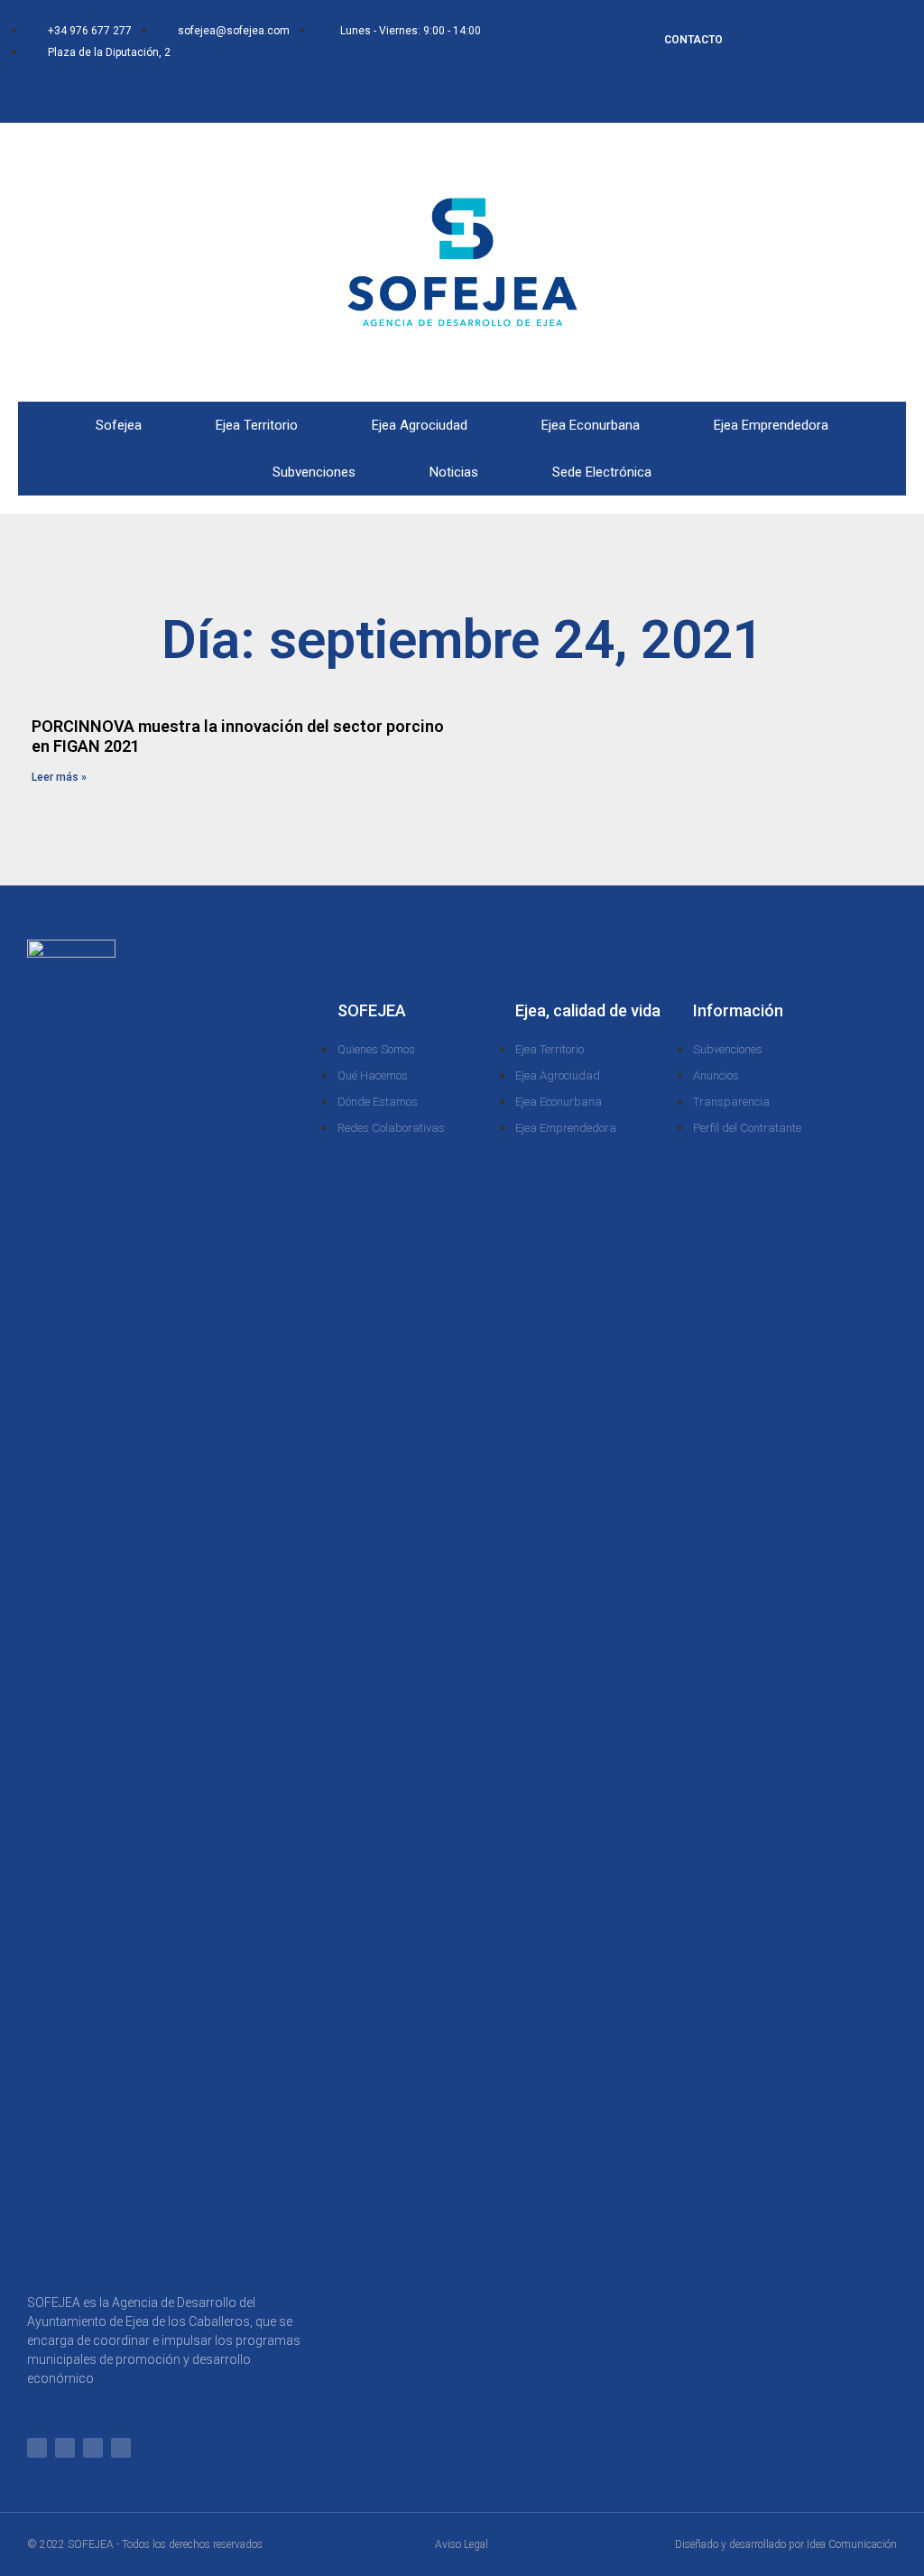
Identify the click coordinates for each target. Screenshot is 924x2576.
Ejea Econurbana (591, 425)
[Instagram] (208, 92)
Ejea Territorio (257, 425)
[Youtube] (237, 92)
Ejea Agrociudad (420, 425)
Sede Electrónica (602, 472)
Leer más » (59, 777)
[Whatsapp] (118, 92)
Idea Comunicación (852, 2544)
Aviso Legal (462, 2544)
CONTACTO (693, 40)
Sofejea (119, 425)
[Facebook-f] (148, 92)
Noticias (454, 472)
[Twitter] (178, 92)
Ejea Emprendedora (771, 425)
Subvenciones (314, 472)
